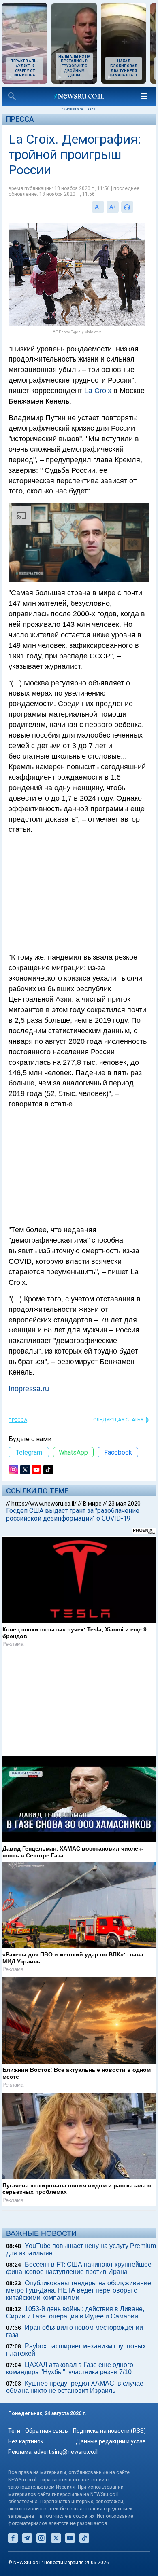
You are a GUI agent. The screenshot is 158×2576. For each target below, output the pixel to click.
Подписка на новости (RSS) (109, 2440)
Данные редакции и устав (111, 2450)
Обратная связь (47, 2440)
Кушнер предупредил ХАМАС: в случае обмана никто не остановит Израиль (75, 2396)
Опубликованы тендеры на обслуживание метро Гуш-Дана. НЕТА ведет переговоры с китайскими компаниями (79, 2299)
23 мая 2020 (124, 1504)
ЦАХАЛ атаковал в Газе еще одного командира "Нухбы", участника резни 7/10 (70, 2377)
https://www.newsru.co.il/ (44, 1504)
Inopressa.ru (29, 1389)
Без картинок (26, 2450)
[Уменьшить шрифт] (98, 207)
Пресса (20, 119)
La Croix (98, 391)
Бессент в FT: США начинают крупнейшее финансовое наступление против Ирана (79, 2277)
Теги (14, 2440)
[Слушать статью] (135, 207)
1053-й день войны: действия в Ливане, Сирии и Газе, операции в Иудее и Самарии (75, 2321)
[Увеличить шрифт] (113, 207)
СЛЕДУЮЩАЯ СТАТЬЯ (118, 1420)
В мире (92, 1504)
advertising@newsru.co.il (66, 2461)
